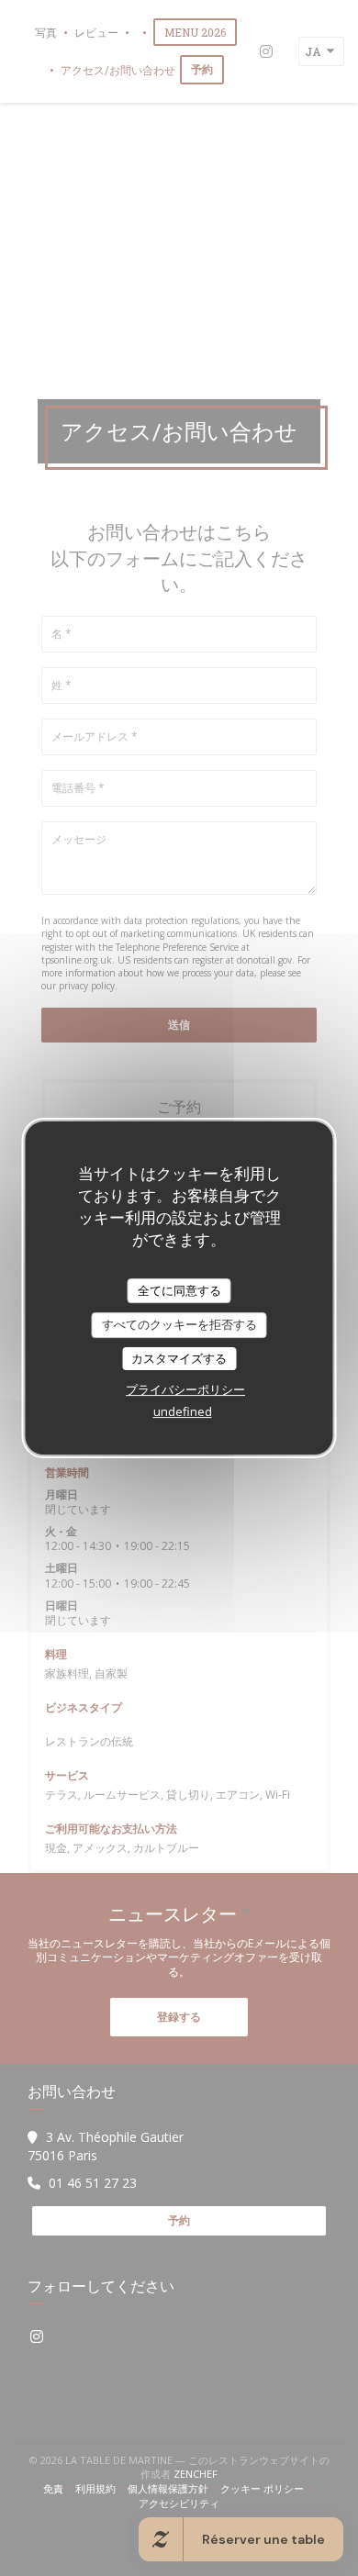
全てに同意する (179, 1290)
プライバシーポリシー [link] (185, 1389)
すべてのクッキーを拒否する (179, 1324)
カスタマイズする (179, 1358)
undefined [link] (183, 1411)
